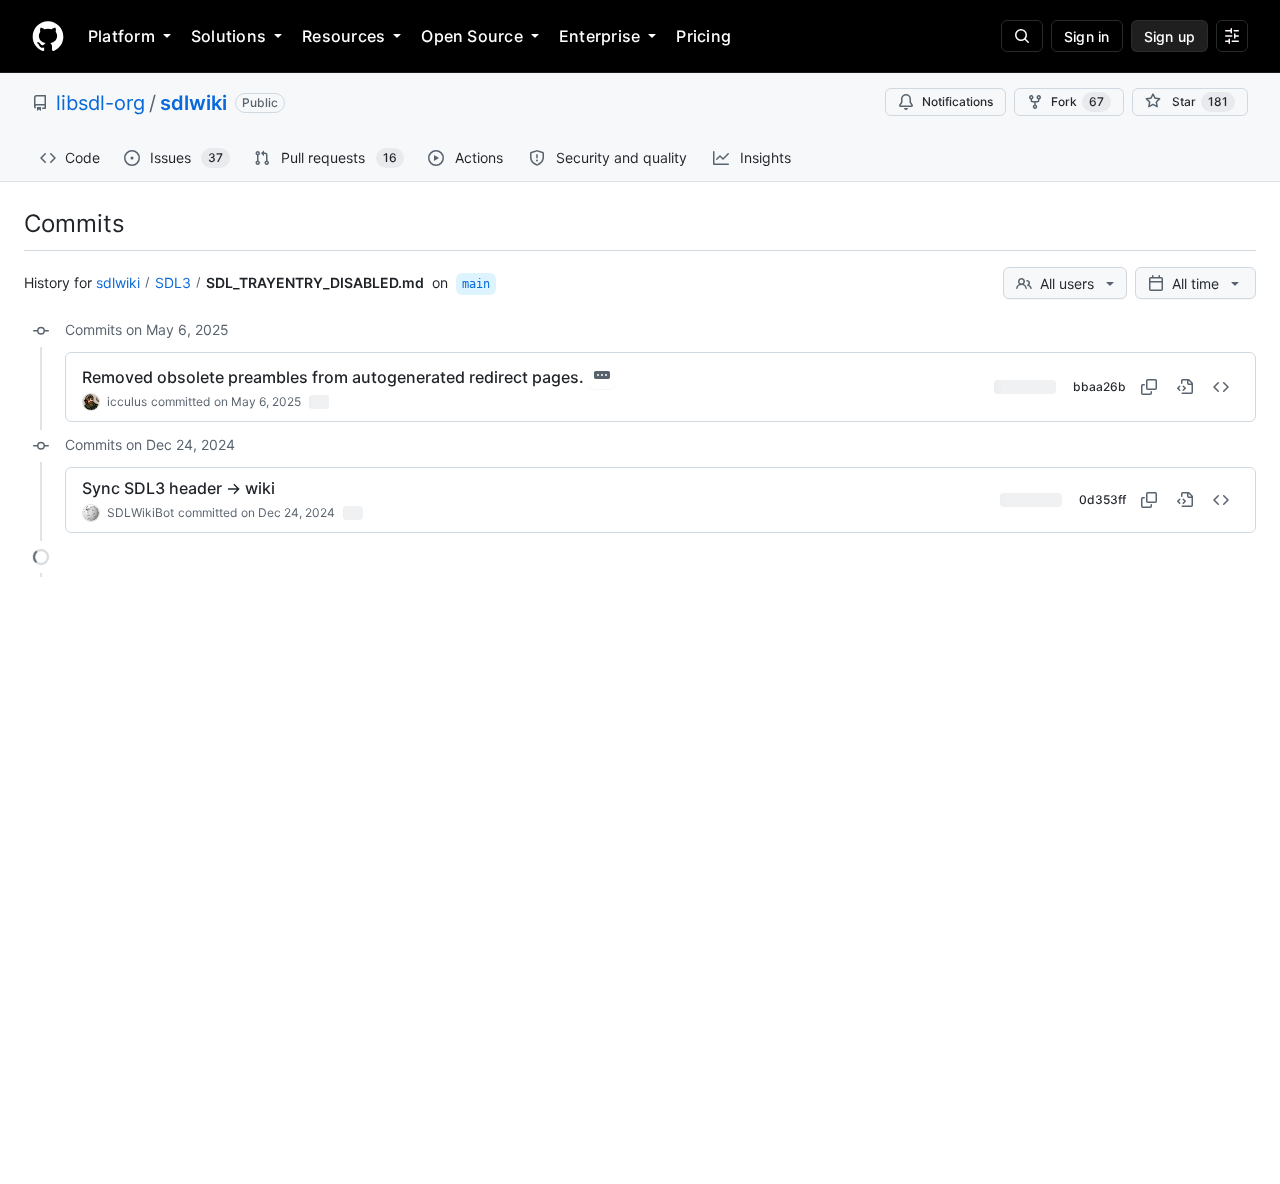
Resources (343, 36)
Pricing (703, 36)
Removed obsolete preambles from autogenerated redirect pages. (333, 377)
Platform (121, 36)
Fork (1077, 101)
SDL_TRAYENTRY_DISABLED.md (315, 282)
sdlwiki (193, 103)
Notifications (957, 101)
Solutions (228, 36)
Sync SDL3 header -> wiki (178, 488)
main (476, 284)
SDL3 (173, 282)
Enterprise (599, 36)
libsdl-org (100, 103)
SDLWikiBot (140, 512)
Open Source (472, 36)
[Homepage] (48, 36)
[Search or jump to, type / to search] (1022, 36)
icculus (127, 401)
